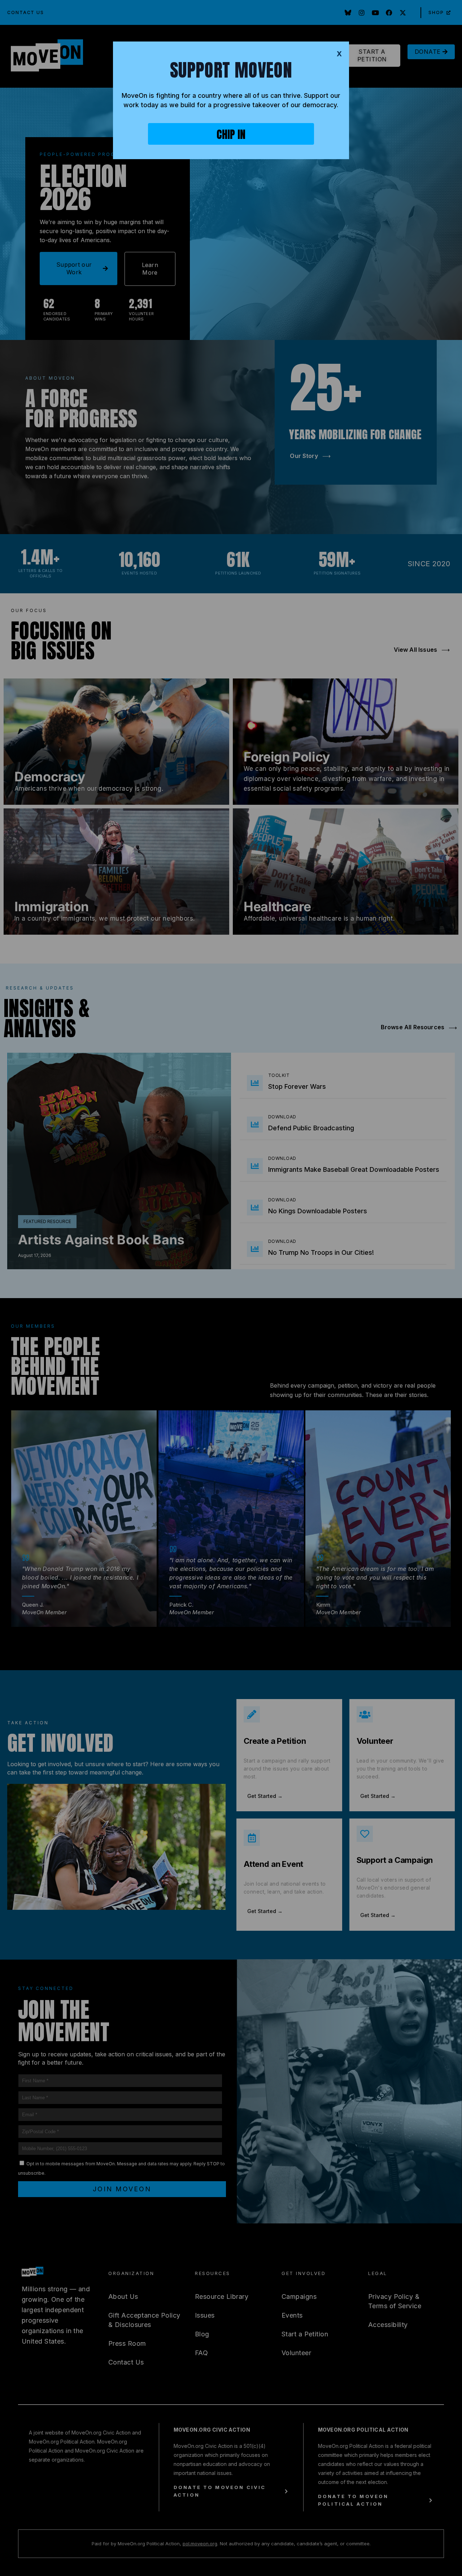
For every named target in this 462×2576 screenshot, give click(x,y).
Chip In (231, 134)
